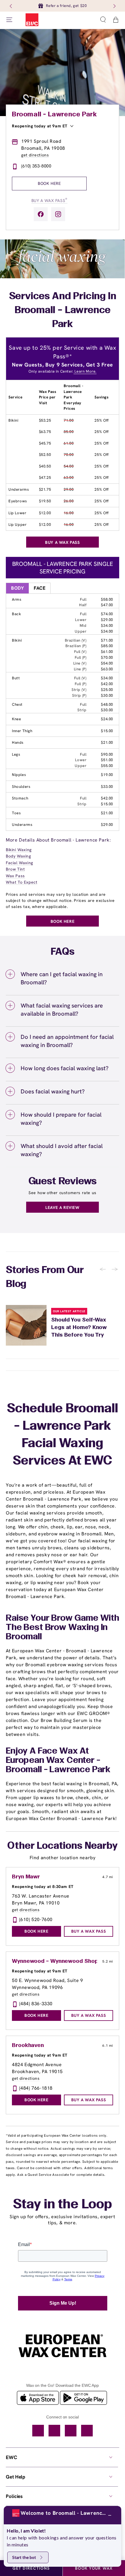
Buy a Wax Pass (49, 200)
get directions (35, 155)
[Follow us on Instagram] (58, 214)
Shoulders (21, 787)
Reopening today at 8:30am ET (43, 1887)
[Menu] (9, 20)
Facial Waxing (19, 863)
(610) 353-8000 (36, 166)
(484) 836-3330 (36, 2004)
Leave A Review (62, 1207)
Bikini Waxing (19, 850)
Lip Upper (17, 525)
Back (16, 614)
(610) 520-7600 (36, 1919)
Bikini (14, 420)
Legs (16, 754)
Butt (16, 678)
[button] (103, 20)
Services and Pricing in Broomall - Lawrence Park (63, 311)
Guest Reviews (63, 1182)
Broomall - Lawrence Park (54, 115)
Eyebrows (18, 501)
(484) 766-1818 (36, 2088)
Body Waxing (18, 856)
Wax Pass (15, 876)
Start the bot (24, 2557)
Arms (17, 599)
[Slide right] (114, 6)
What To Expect (22, 882)
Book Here (49, 183)
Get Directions (31, 2568)
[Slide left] (11, 6)
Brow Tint (15, 869)
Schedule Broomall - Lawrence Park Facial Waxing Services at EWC (63, 1435)
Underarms (19, 489)
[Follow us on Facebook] (41, 214)
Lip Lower (17, 513)
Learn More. (85, 371)
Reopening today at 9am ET (40, 126)
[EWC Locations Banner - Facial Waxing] (63, 277)
